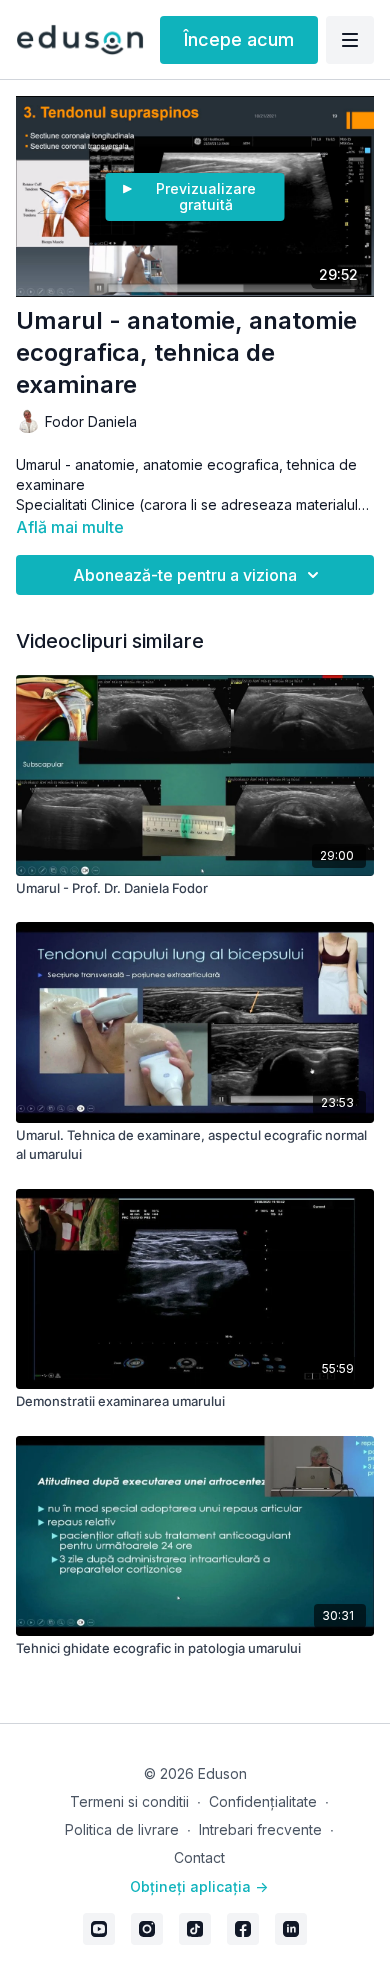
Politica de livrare (122, 1829)
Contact (199, 1857)
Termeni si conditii (129, 1801)
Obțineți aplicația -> (199, 1886)
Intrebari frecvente (260, 1829)
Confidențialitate (263, 1801)
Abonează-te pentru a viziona (185, 575)
